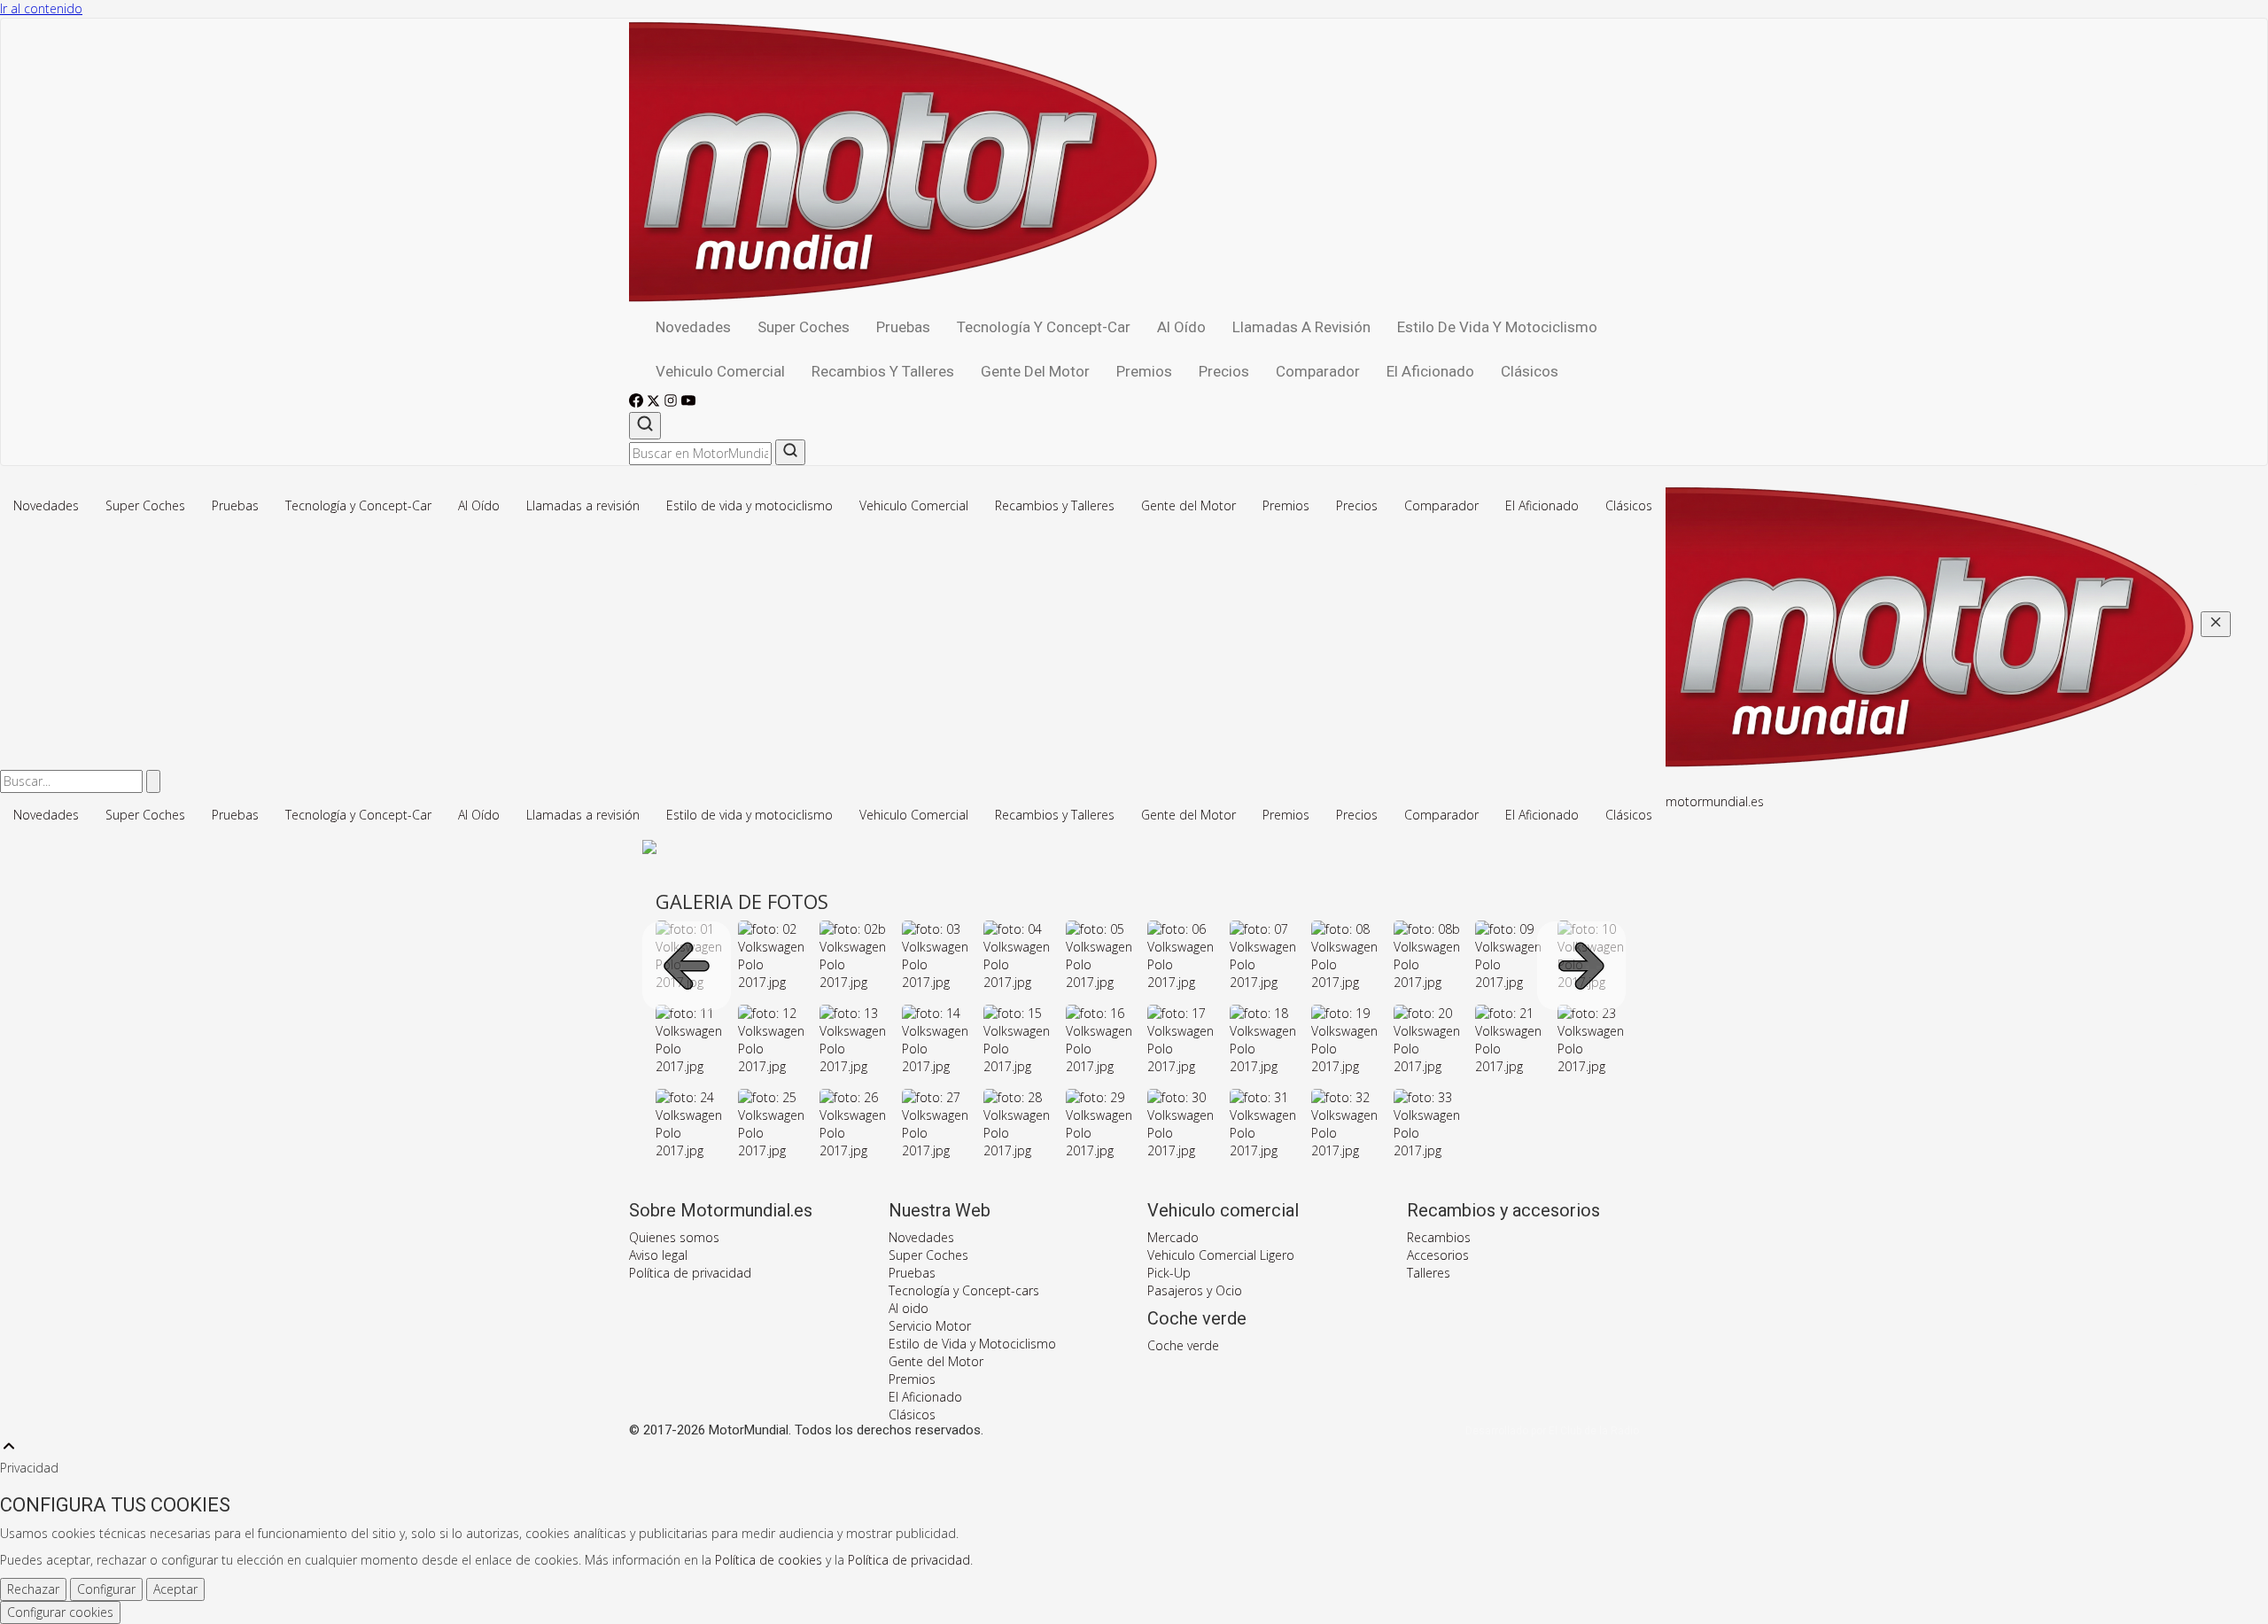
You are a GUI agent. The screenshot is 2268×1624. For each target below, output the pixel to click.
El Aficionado (1430, 371)
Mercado (1173, 1237)
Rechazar (33, 1589)
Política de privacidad (690, 1273)
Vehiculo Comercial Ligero (1221, 1255)
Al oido (909, 1308)
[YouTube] (688, 403)
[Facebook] (638, 403)
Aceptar (175, 1589)
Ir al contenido (41, 8)
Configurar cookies (60, 1612)
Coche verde (1183, 1345)
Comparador (1318, 371)
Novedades (693, 327)
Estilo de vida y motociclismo (1497, 327)
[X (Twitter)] (655, 403)
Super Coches (804, 327)
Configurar (106, 1589)
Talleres (1429, 1273)
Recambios (1439, 1237)
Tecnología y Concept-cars (964, 1290)
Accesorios (1438, 1255)
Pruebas (903, 327)
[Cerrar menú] (2216, 624)
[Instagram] (672, 403)
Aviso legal (658, 1255)
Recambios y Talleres (883, 371)
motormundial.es (1715, 801)
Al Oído (1181, 327)
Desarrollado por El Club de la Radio (1552, 1431)
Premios (1144, 371)
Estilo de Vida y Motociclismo (972, 1344)
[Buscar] (645, 426)
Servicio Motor (930, 1326)
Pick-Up (1169, 1273)
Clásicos (1530, 371)
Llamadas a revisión (1301, 327)
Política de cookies (769, 1560)
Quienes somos (674, 1237)
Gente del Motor (1035, 371)
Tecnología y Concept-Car (1044, 327)
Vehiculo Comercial (720, 371)
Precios (1224, 371)
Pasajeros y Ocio (1195, 1290)
